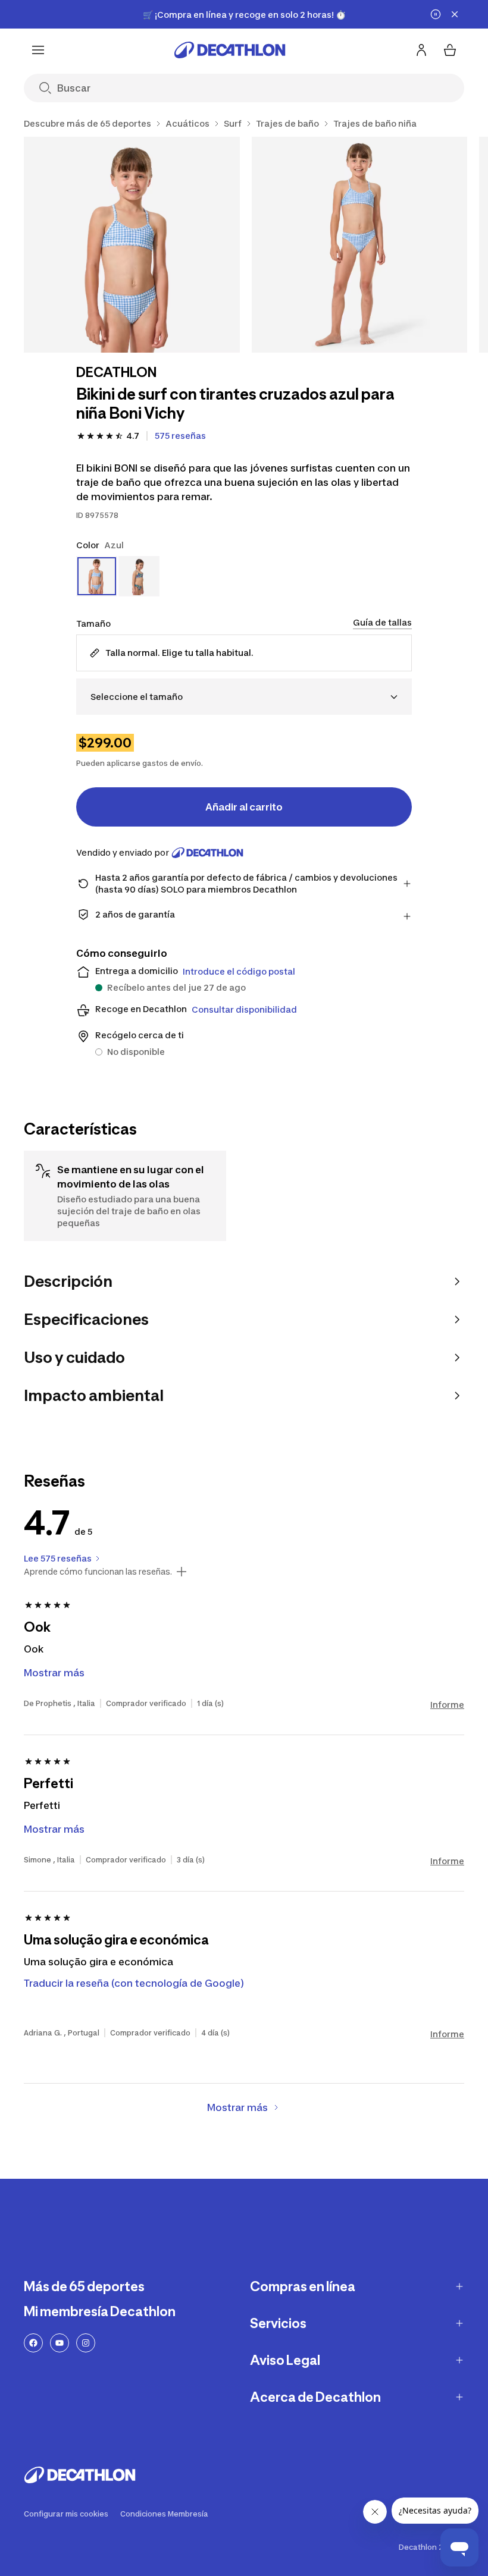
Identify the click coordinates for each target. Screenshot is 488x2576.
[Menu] (38, 50)
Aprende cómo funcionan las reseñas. (98, 1572)
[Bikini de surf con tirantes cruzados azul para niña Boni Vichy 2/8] (360, 245)
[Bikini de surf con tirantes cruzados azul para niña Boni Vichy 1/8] (132, 245)
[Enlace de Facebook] (33, 2343)
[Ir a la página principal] (230, 50)
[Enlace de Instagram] (86, 2343)
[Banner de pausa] (436, 14)
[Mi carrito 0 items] (450, 50)
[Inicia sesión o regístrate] (421, 50)
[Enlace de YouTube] (60, 2343)
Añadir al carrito (244, 807)
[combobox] (244, 697)
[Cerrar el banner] (455, 14)
